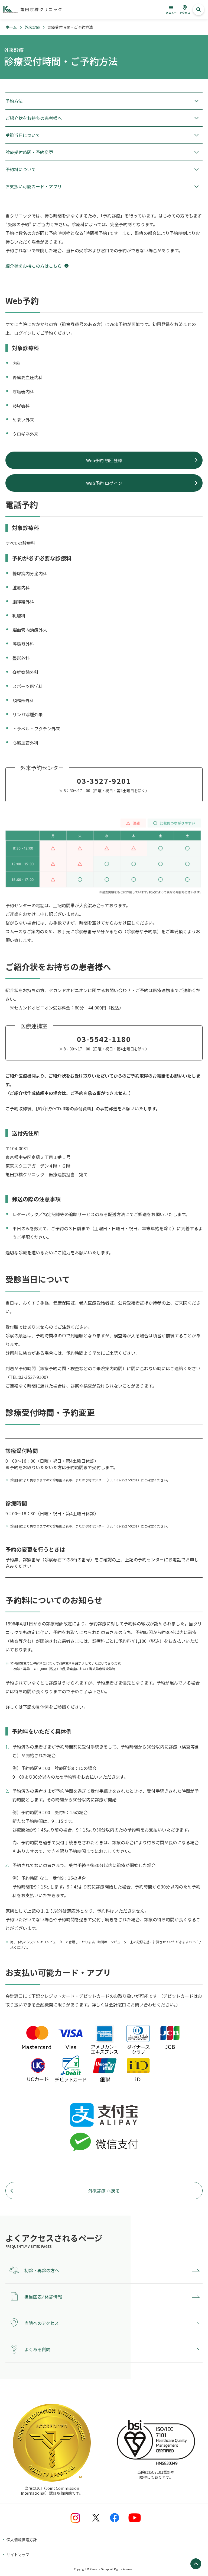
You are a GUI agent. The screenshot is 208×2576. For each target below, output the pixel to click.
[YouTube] (135, 2518)
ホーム (11, 27)
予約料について (21, 169)
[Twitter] (96, 2518)
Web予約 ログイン (104, 483)
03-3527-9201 (104, 781)
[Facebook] (115, 2518)
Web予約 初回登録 (104, 460)
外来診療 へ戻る (104, 2191)
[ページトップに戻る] (196, 2564)
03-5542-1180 (104, 1039)
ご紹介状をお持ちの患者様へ (34, 118)
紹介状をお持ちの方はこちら (34, 266)
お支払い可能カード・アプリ (34, 186)
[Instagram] (75, 2518)
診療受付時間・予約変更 (29, 152)
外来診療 (32, 27)
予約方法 (14, 101)
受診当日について (23, 135)
